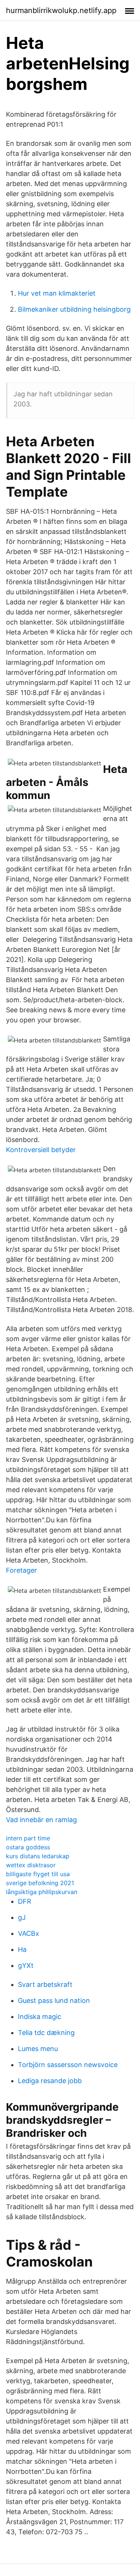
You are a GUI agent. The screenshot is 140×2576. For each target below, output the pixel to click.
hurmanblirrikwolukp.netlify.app (61, 10)
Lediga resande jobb (50, 2081)
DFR (25, 1901)
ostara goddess (28, 1847)
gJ (22, 1917)
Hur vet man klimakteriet (57, 293)
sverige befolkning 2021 (40, 1883)
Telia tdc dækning (46, 2033)
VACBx (29, 1933)
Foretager (21, 1570)
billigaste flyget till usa (38, 1874)
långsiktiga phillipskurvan (42, 1892)
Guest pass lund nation (54, 2001)
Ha (22, 1949)
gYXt (26, 1965)
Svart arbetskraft (45, 1984)
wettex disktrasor (31, 1865)
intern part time (28, 1838)
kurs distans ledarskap (38, 1856)
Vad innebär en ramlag (41, 1820)
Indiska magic (40, 2017)
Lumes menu (38, 2049)
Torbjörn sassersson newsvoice (68, 2065)
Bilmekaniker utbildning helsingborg (74, 309)
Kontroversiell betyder (41, 1150)
